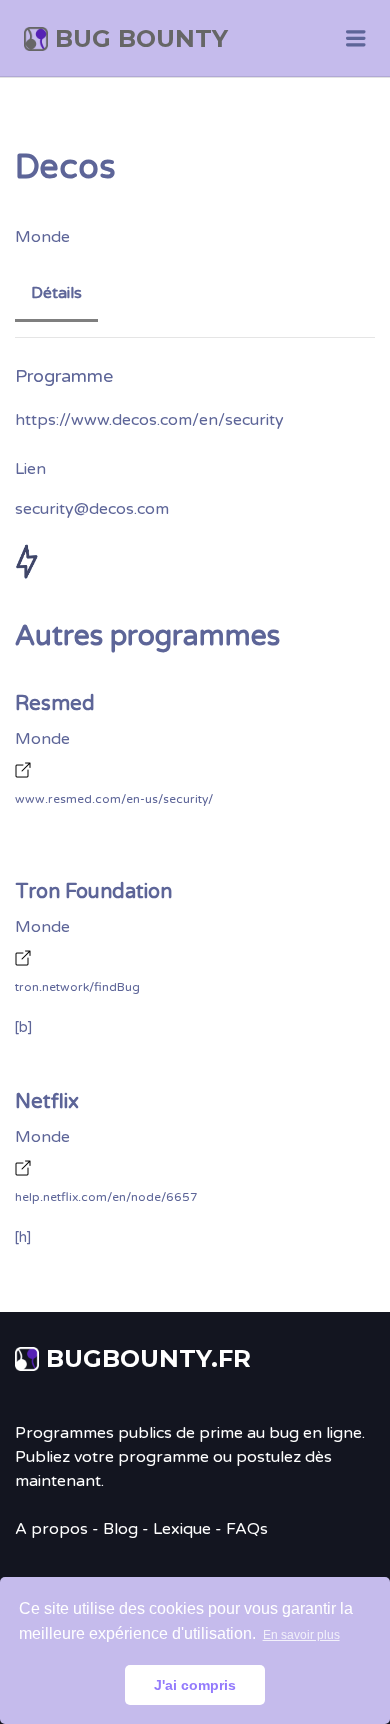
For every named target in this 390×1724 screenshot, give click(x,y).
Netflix (47, 1102)
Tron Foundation (93, 892)
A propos (51, 1529)
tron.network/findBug (77, 987)
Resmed (55, 704)
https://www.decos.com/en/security (149, 420)
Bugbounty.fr (148, 1358)
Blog (120, 1529)
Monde (42, 237)
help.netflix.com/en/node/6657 (106, 1197)
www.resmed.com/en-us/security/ (114, 799)
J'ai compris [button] (195, 1685)
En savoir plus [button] (301, 1635)
